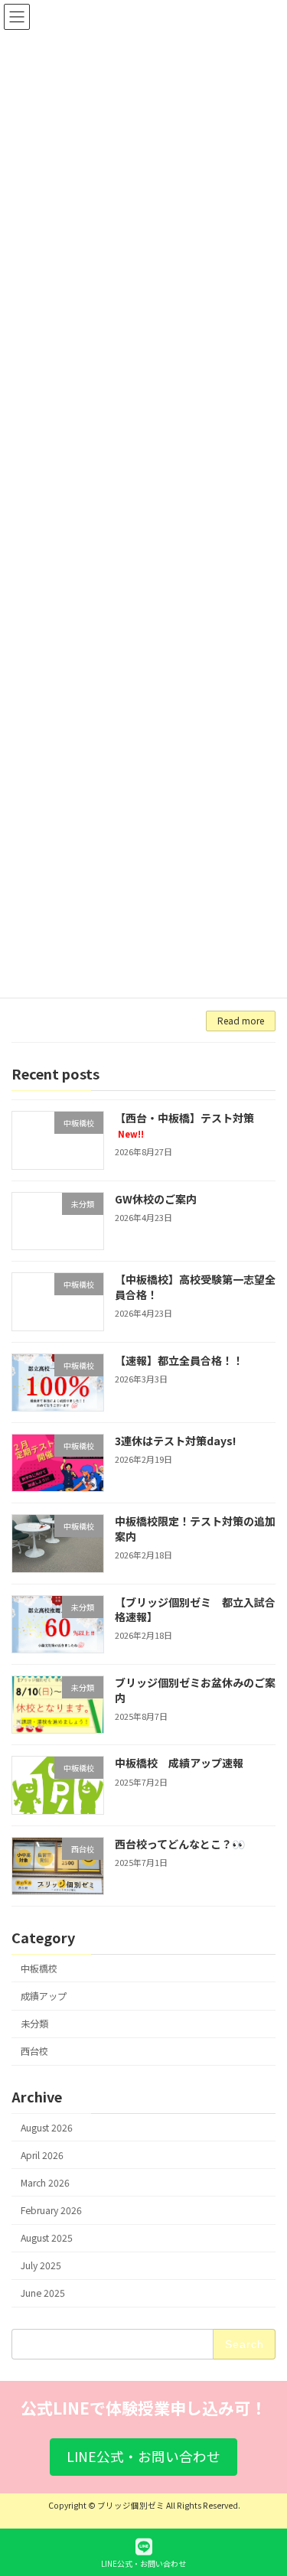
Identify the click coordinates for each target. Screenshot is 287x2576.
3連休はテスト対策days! (175, 1441)
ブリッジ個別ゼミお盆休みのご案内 (195, 1690)
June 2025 (43, 2293)
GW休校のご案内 (156, 1198)
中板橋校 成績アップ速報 (179, 1763)
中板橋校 (39, 1969)
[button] (143, 2457)
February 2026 (51, 2210)
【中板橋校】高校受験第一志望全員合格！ (195, 1287)
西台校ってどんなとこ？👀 (180, 1843)
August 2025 (47, 2238)
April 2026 (42, 2154)
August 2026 (47, 2127)
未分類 (34, 2024)
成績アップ (44, 1996)
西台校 (34, 2051)
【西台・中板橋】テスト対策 (184, 1125)
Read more (241, 1020)
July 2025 (41, 2265)
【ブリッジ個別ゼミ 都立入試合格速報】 (195, 1609)
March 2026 (45, 2183)
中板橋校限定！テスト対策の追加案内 (195, 1529)
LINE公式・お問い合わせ (143, 2563)
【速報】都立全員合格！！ (179, 1360)
